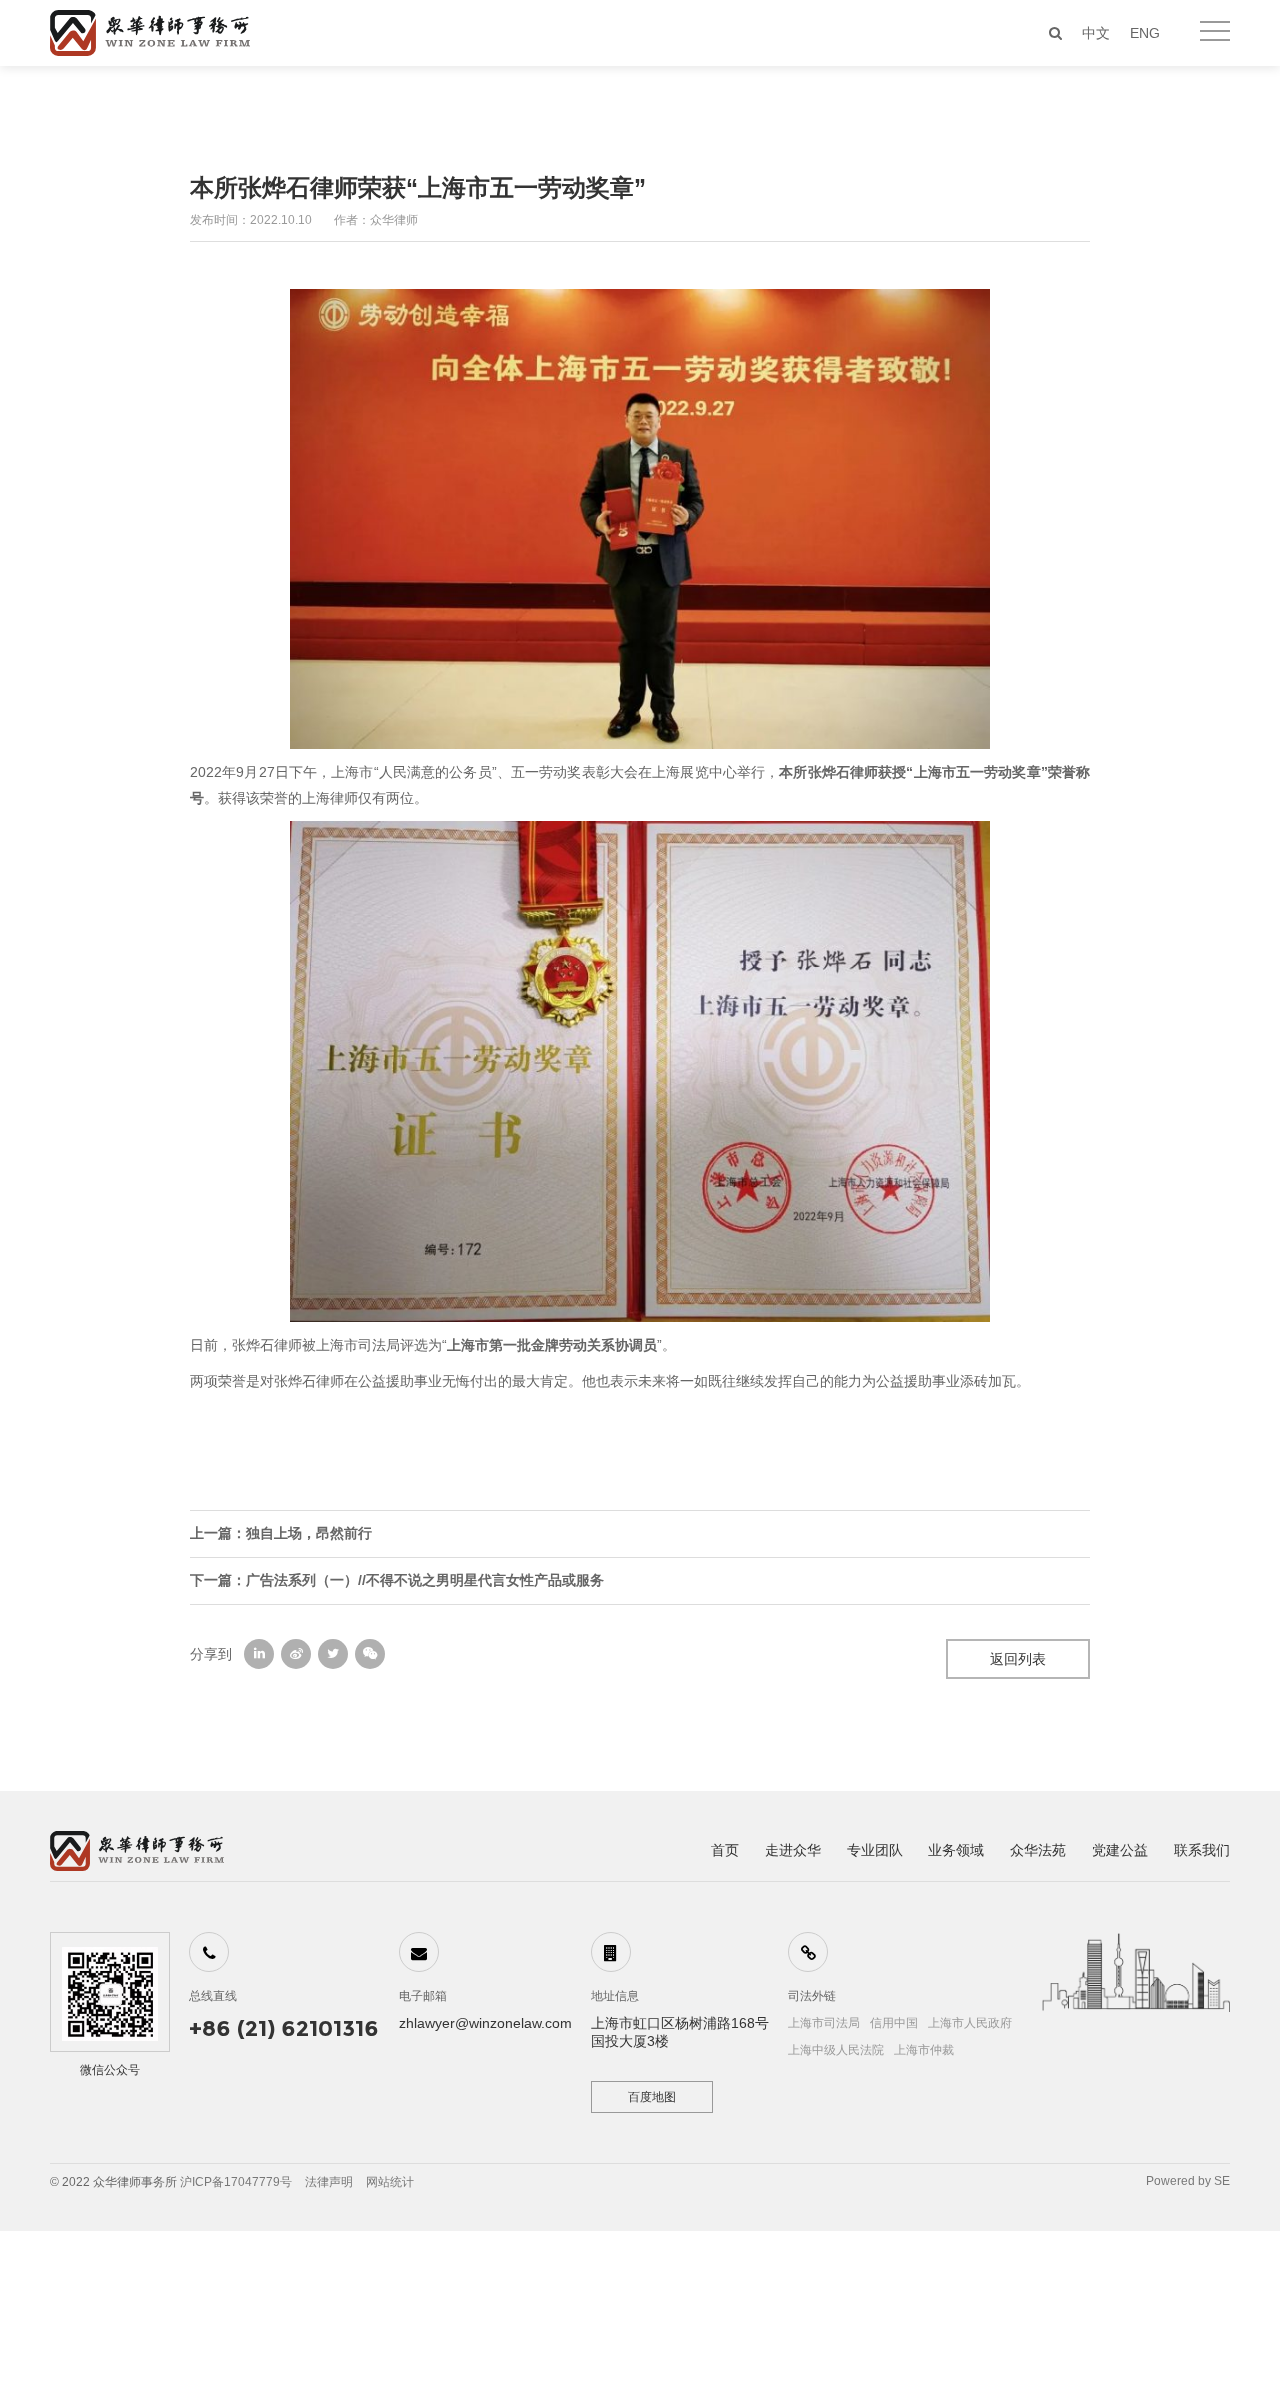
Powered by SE (1188, 2181)
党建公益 (1120, 1850)
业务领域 (956, 1850)
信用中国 (894, 2023)
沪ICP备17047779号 (236, 2182)
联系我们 (1202, 1850)
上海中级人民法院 (836, 2050)
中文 (1096, 33)
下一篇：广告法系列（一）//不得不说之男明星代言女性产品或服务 (397, 1580)
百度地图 (652, 2097)
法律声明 (329, 2182)
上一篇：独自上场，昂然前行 (281, 1533)
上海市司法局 (824, 2023)
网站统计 (390, 2182)
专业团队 (875, 1850)
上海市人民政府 (970, 2023)
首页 (725, 1850)
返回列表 (1018, 1659)
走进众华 (793, 1850)
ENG (1145, 33)
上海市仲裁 (924, 2050)
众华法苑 (1038, 1850)
